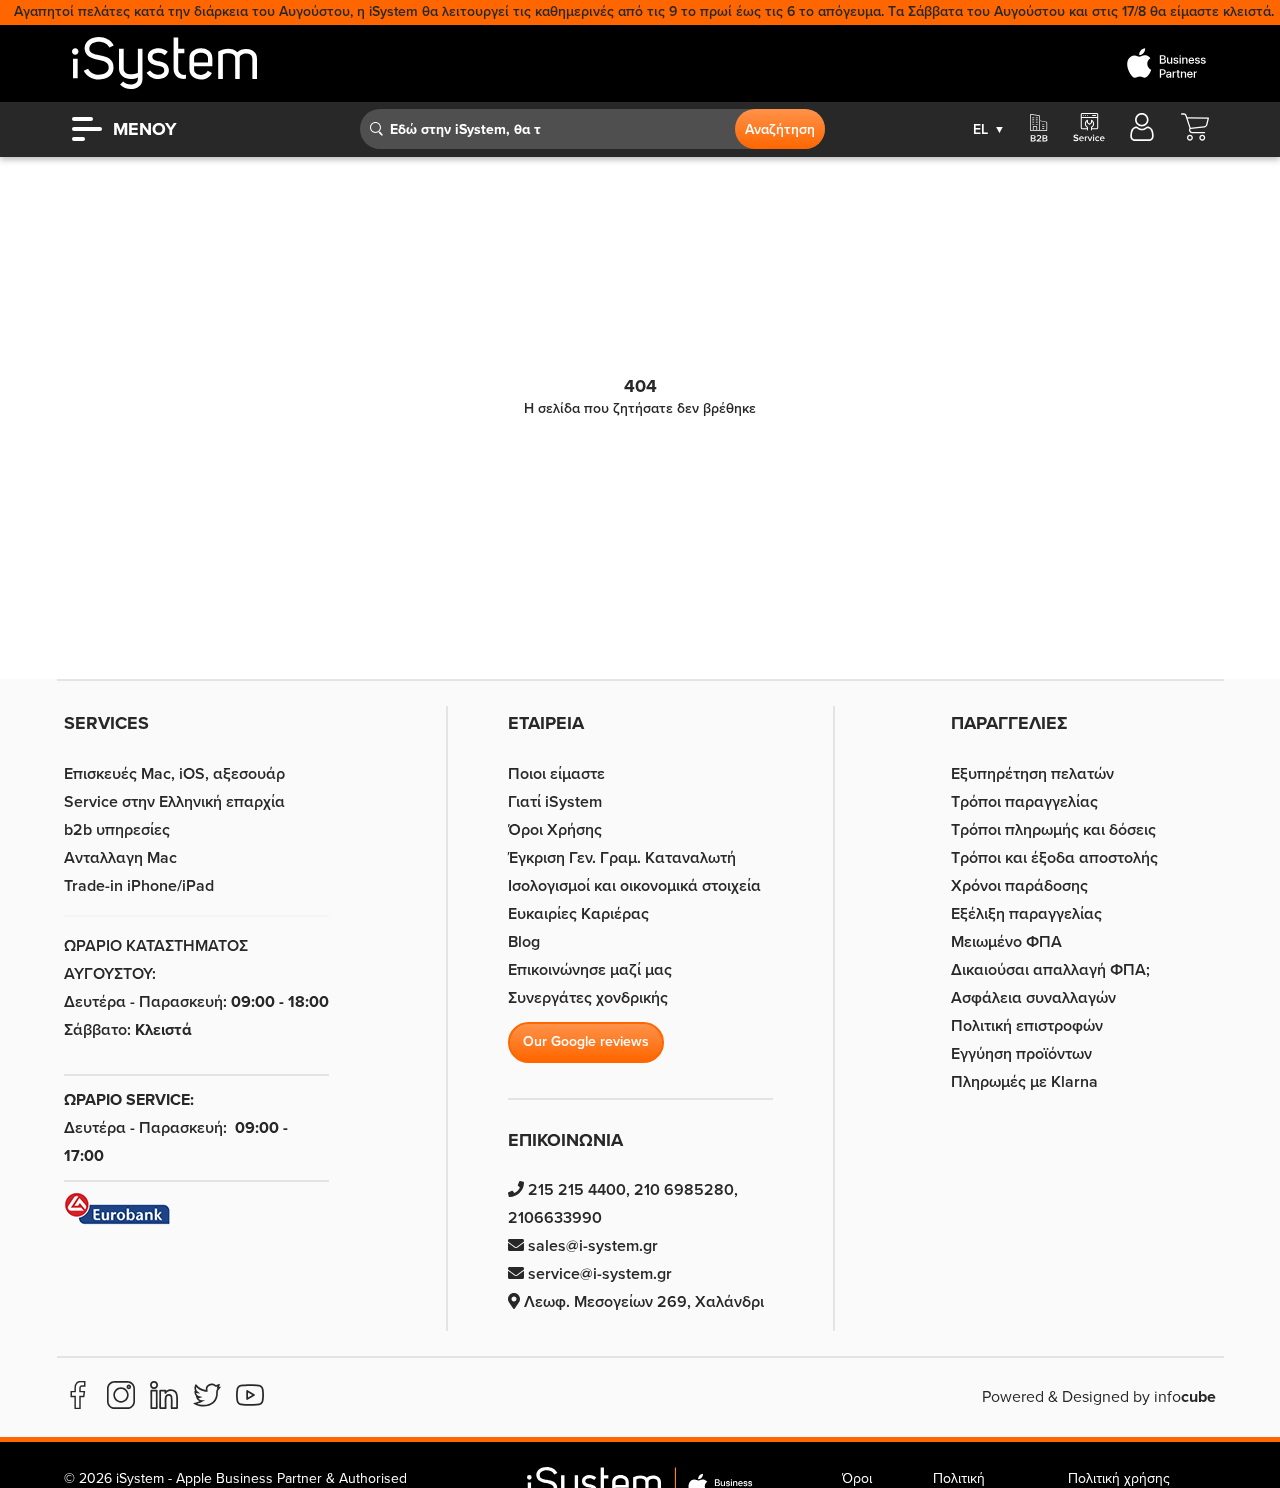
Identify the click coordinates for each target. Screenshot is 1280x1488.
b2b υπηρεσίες (117, 830)
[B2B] (1039, 129)
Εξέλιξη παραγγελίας (1026, 914)
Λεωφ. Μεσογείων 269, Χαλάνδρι (642, 1302)
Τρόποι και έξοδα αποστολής (1054, 858)
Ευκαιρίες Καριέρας (578, 914)
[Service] (1088, 129)
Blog (524, 942)
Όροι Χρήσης (555, 830)
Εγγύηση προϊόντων (1021, 1054)
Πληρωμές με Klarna (1024, 1082)
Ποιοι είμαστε (556, 774)
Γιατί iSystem (555, 802)
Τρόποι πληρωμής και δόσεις (1053, 830)
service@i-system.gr (598, 1274)
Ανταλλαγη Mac (120, 858)
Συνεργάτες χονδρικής (588, 998)
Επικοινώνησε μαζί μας (590, 970)
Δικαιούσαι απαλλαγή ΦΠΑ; (1050, 970)
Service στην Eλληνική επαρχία (174, 802)
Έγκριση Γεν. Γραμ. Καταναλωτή (622, 858)
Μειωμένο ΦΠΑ (1006, 942)
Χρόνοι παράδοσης (1019, 886)
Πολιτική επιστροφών (1027, 1026)
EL (989, 129)
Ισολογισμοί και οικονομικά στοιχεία (634, 886)
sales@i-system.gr (591, 1246)
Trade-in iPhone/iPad (139, 886)
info (1185, 1397)
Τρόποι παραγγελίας (1024, 802)
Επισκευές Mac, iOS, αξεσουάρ (174, 774)
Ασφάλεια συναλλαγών (1033, 998)
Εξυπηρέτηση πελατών (1032, 774)
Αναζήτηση (780, 129)
